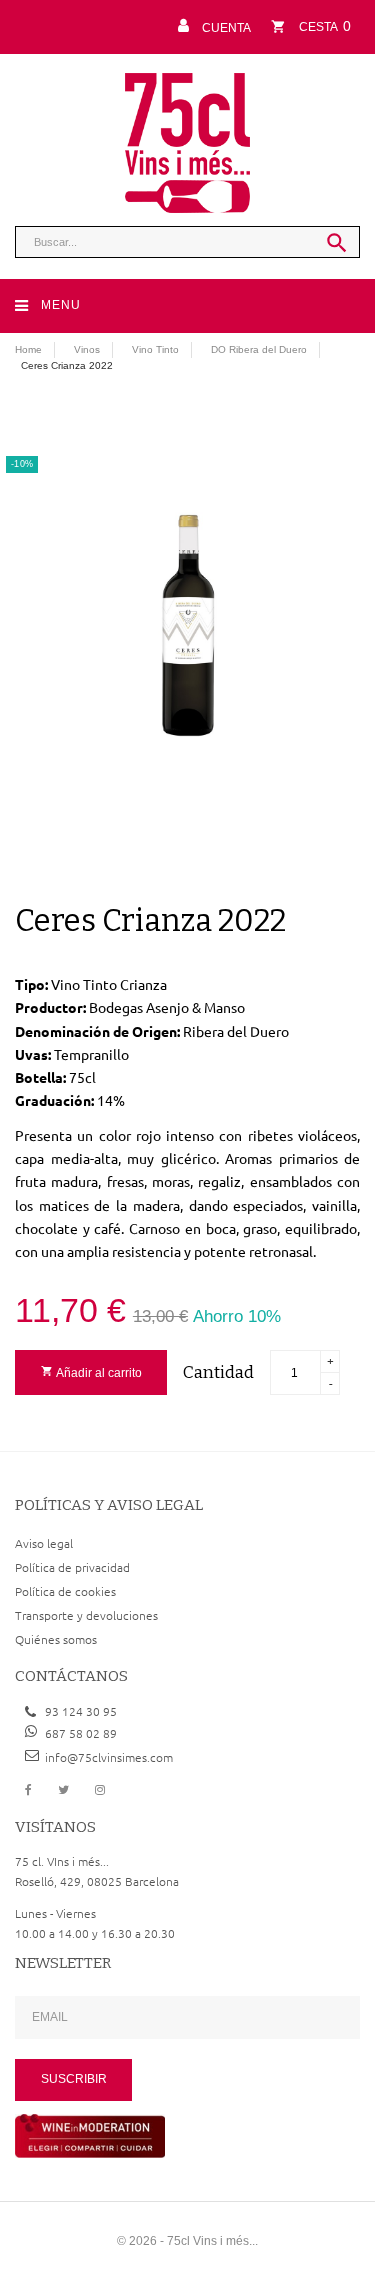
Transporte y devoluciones (86, 1615)
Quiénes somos (56, 1639)
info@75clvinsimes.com (109, 1757)
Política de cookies (65, 1591)
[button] (211, 26)
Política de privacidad (72, 1567)
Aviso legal (44, 1543)
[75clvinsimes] (187, 143)
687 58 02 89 (81, 1733)
